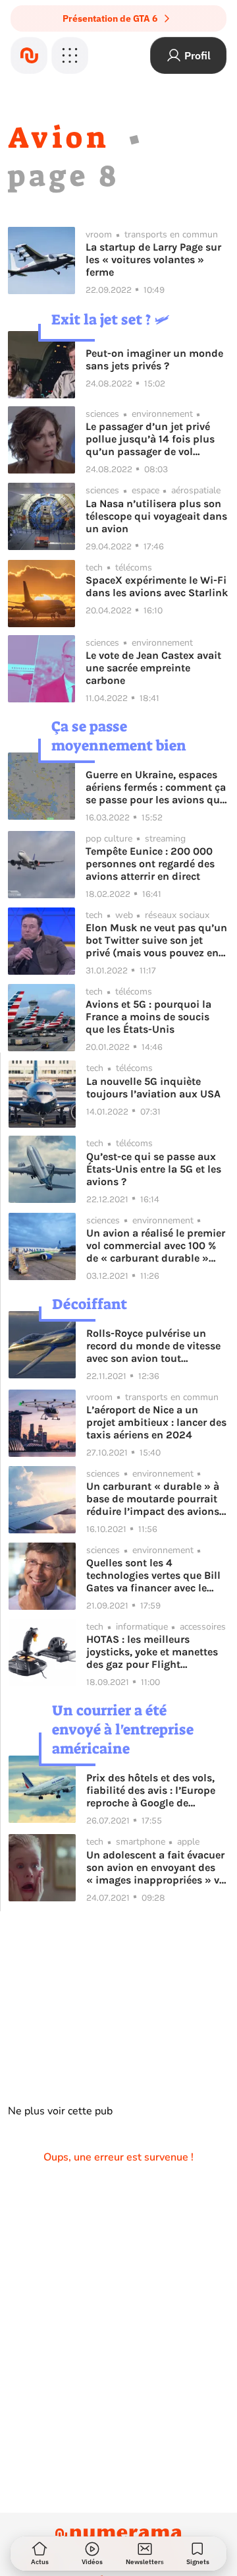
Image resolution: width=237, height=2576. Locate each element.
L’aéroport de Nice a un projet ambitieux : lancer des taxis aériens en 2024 (156, 1422)
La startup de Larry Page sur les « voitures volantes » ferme (153, 260)
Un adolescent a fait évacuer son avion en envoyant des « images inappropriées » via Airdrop (157, 1867)
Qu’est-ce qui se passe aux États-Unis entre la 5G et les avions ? (154, 1169)
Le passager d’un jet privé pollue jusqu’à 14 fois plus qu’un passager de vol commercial (150, 439)
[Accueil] (29, 55)
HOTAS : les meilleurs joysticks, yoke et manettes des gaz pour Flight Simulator (152, 1652)
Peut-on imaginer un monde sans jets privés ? (154, 359)
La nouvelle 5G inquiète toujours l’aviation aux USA (153, 1088)
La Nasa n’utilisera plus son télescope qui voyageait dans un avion (156, 516)
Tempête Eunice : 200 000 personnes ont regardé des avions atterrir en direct (150, 864)
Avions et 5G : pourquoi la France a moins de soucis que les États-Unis (148, 1017)
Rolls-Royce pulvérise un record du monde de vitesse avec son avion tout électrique (153, 1346)
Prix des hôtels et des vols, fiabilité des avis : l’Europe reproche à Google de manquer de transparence (151, 1790)
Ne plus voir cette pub (60, 2111)
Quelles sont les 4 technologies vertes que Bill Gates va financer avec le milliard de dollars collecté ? (156, 1575)
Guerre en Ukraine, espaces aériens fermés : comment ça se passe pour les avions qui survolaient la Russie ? (156, 787)
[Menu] (70, 55)
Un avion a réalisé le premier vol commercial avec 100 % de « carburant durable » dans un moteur (156, 1245)
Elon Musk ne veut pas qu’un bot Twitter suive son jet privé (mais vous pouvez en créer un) (156, 940)
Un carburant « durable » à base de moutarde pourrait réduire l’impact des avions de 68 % (153, 1499)
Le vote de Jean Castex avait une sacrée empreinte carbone (153, 668)
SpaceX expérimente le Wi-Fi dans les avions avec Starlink (157, 586)
